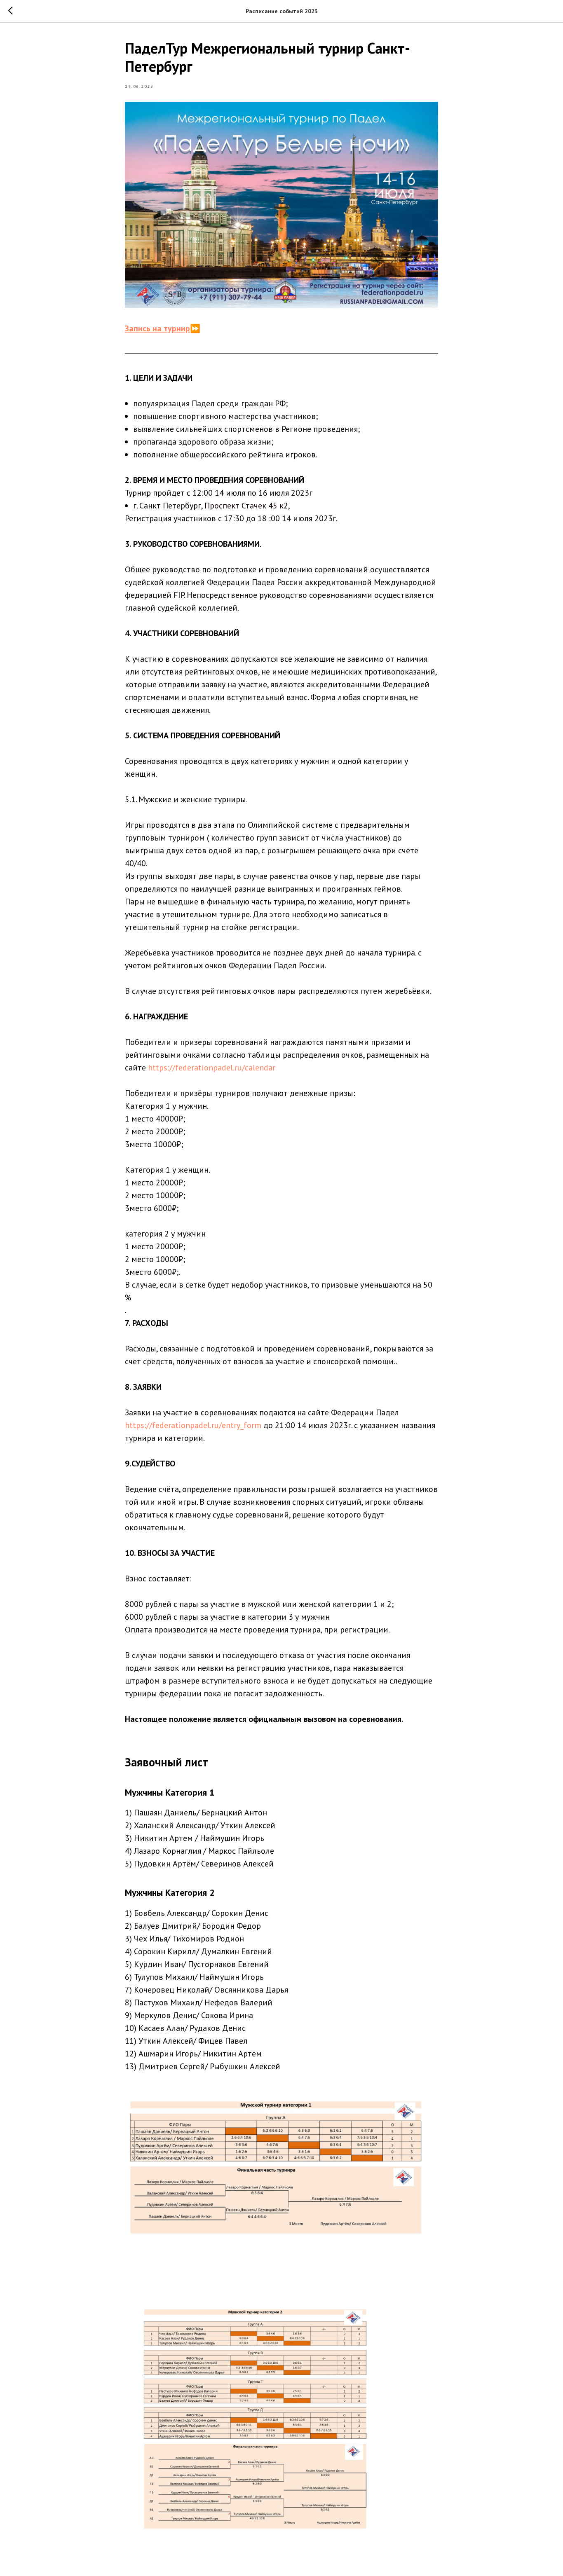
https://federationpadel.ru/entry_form (193, 1425)
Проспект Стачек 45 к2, (247, 506)
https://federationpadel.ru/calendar (212, 1068)
